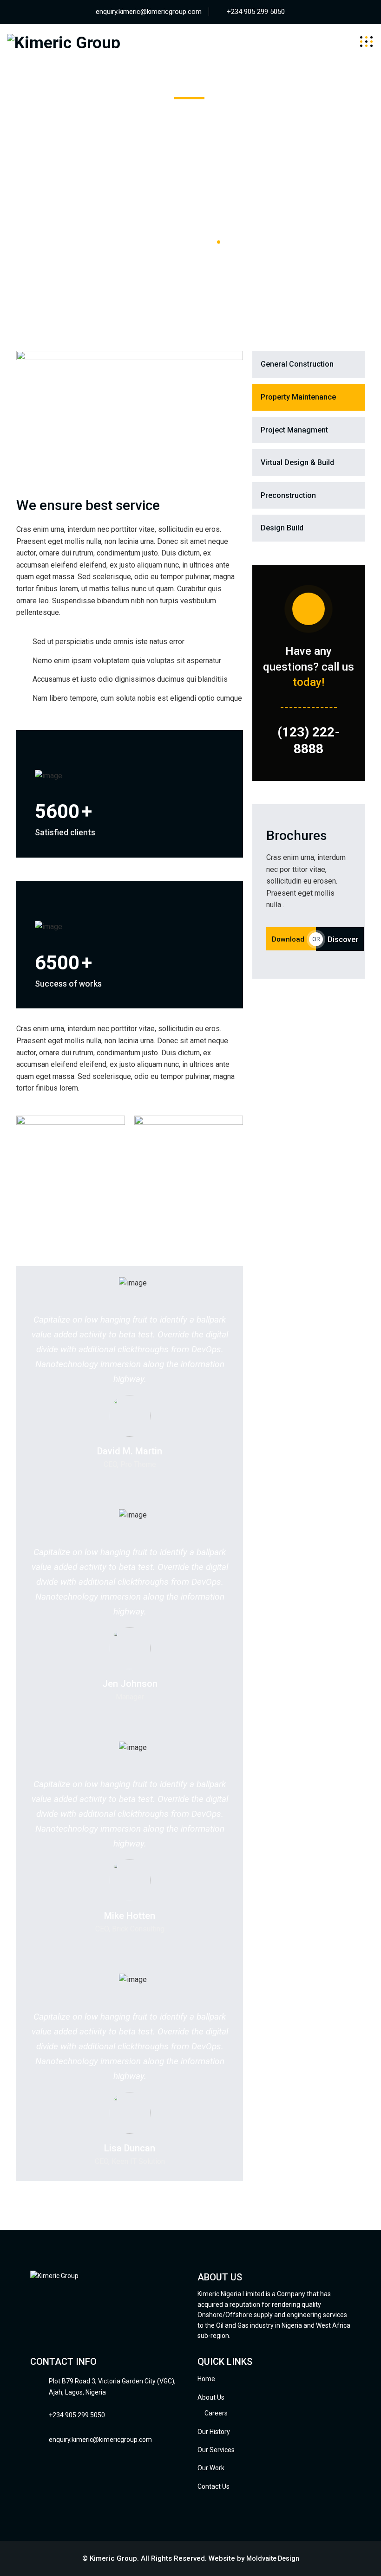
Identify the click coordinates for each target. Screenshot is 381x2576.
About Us (211, 2397)
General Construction (297, 364)
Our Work (211, 2468)
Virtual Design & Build (297, 462)
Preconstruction (288, 495)
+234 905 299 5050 (256, 12)
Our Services (216, 2450)
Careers (216, 2413)
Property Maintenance (298, 397)
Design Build (282, 528)
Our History (214, 2432)
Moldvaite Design (273, 2558)
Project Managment (294, 430)
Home (206, 2379)
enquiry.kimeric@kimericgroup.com (149, 12)
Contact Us (213, 2486)
